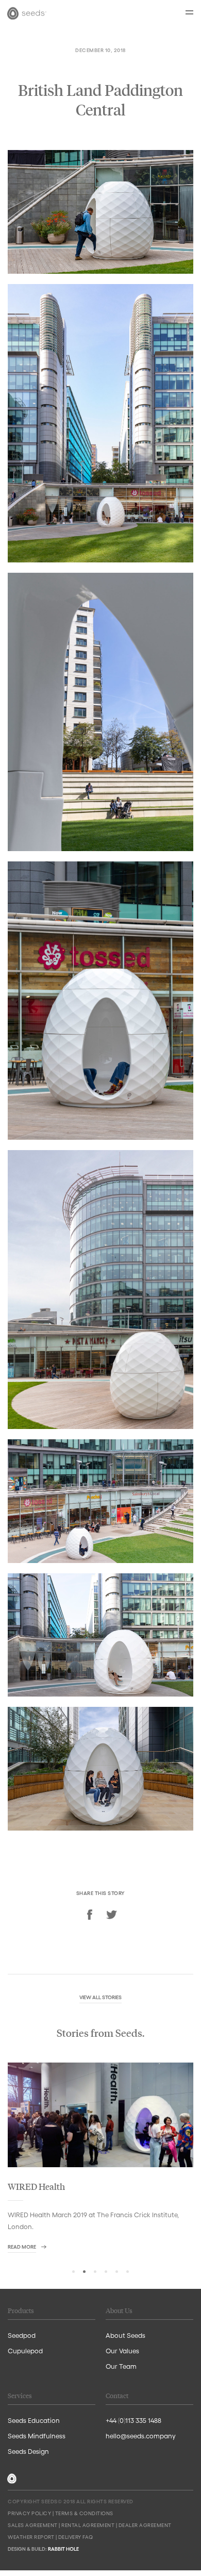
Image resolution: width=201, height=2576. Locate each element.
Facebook (90, 1915)
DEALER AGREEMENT (145, 2525)
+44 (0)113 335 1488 (133, 2420)
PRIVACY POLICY (29, 2513)
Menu (189, 12)
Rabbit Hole (63, 2549)
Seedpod (22, 2335)
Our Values (122, 2350)
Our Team (121, 2366)
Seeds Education (34, 2420)
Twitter (111, 1915)
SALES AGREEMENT (33, 2525)
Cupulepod (25, 2350)
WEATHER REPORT (31, 2537)
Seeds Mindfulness (37, 2436)
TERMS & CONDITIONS (84, 2513)
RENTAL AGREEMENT (88, 2525)
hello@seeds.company (141, 2436)
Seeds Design (28, 2451)
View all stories (100, 1997)
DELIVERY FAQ (76, 2537)
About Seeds (125, 2335)
